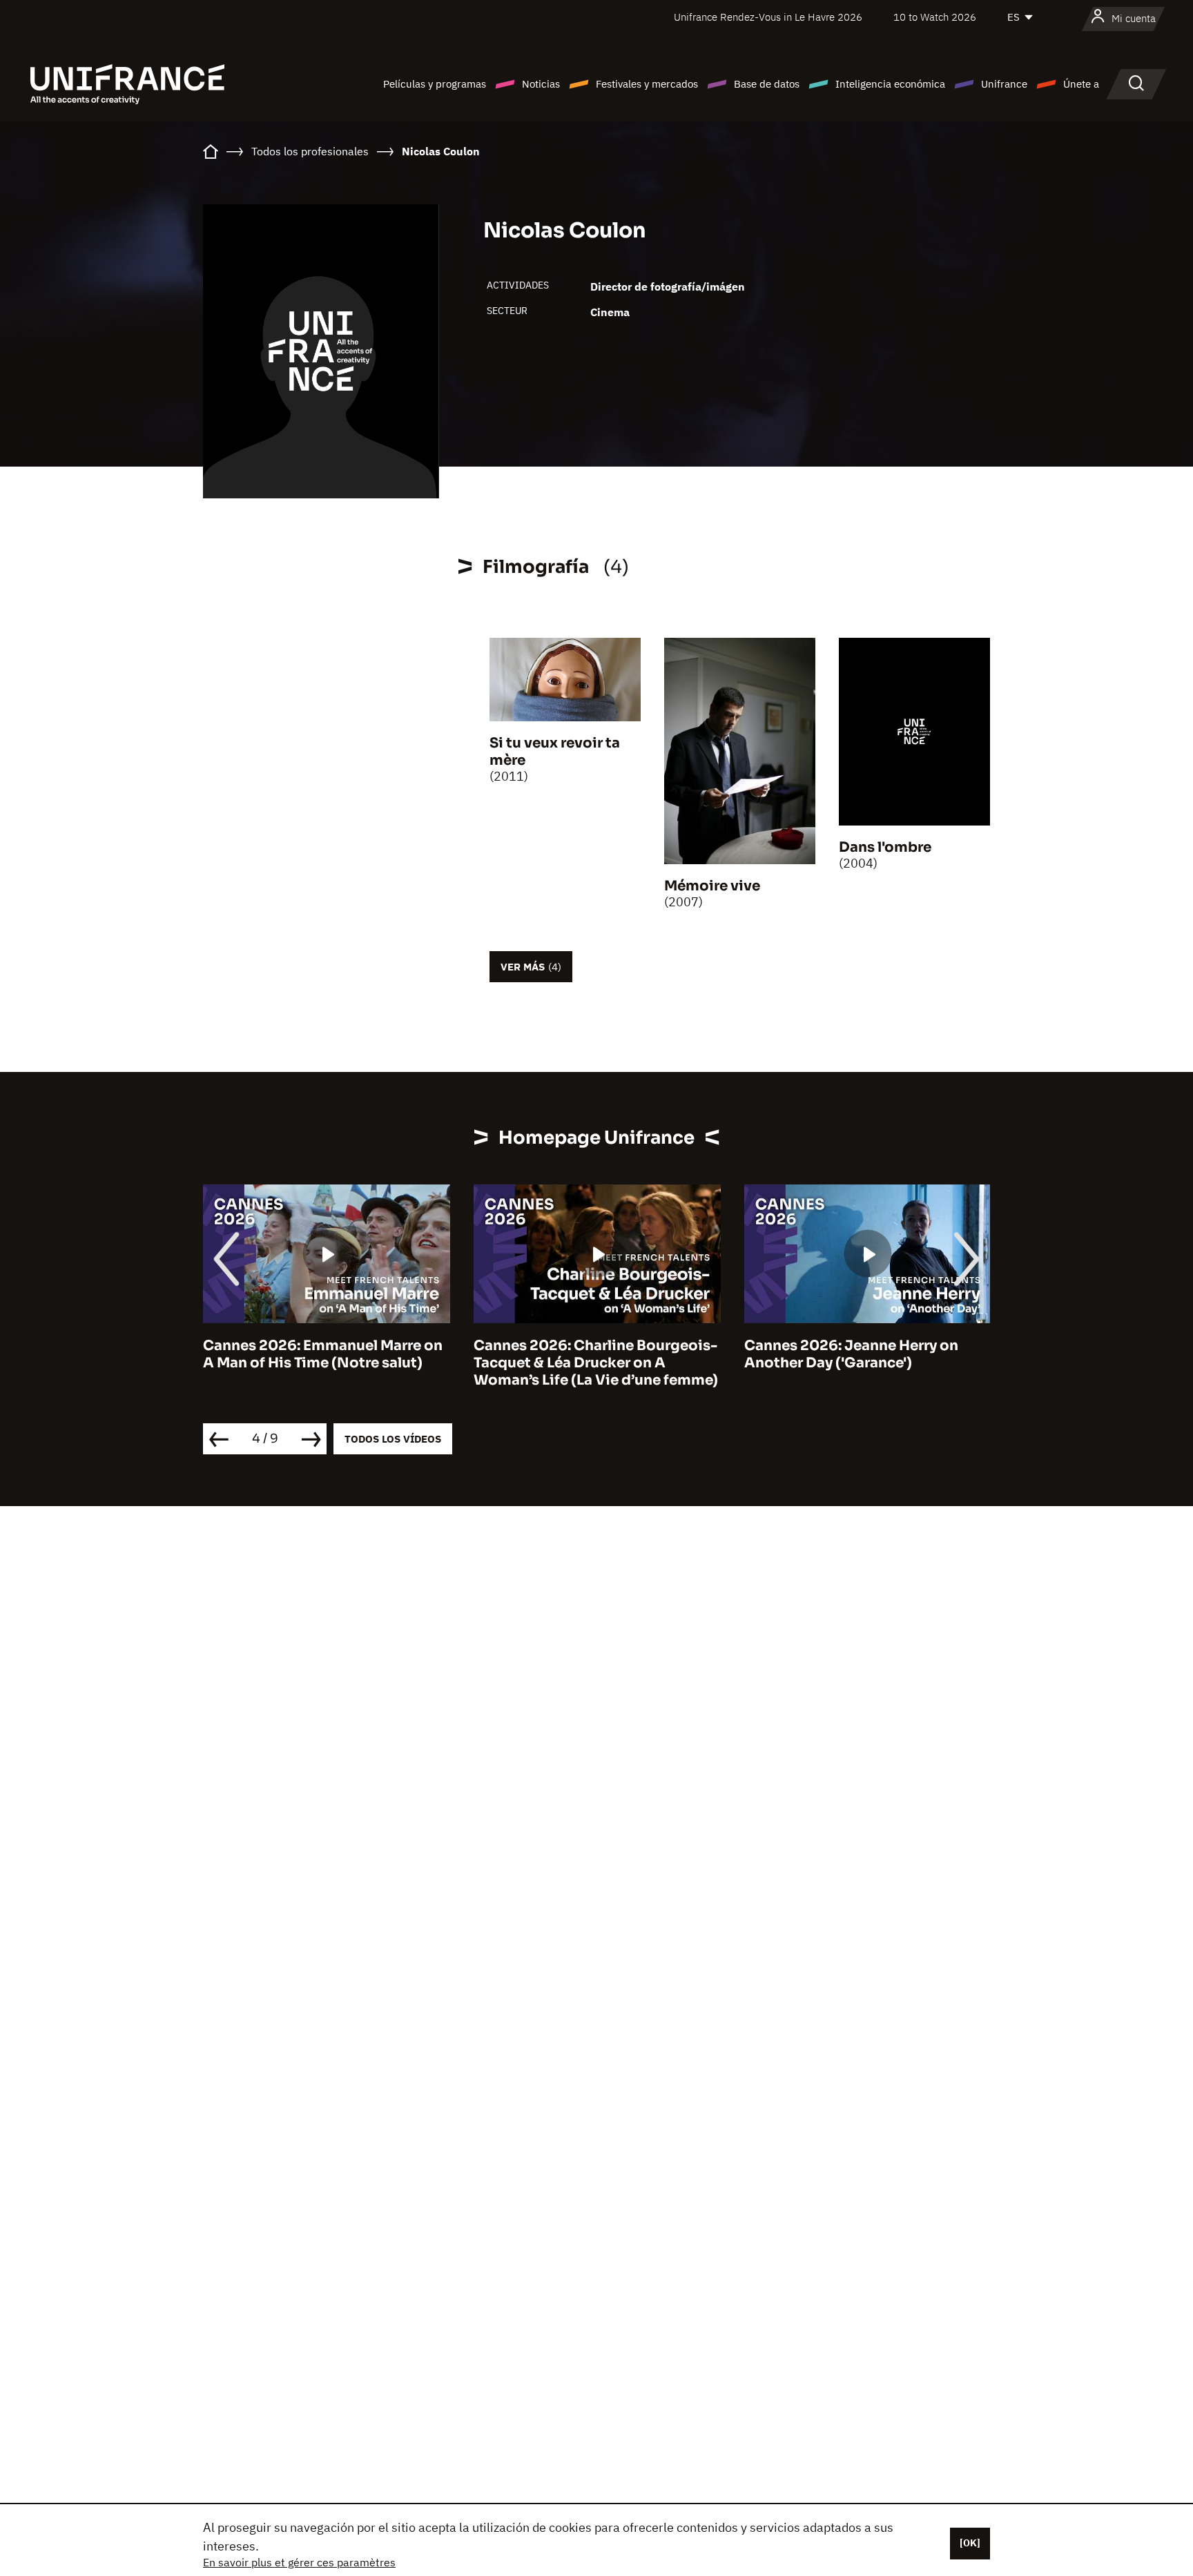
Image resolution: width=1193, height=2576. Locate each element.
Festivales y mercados (647, 84)
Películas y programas (435, 84)
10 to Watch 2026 (935, 17)
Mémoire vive (712, 886)
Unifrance (1004, 84)
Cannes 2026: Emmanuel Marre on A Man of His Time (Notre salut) (323, 1354)
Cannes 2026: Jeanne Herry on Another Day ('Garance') (851, 1354)
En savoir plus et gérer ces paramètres (299, 2562)
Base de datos (767, 84)
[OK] (970, 2543)
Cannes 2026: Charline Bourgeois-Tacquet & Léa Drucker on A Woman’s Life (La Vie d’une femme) (596, 1363)
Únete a (1081, 84)
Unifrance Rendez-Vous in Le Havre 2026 (768, 17)
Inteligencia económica (890, 84)
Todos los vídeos (393, 1439)
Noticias (541, 84)
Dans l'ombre (885, 847)
